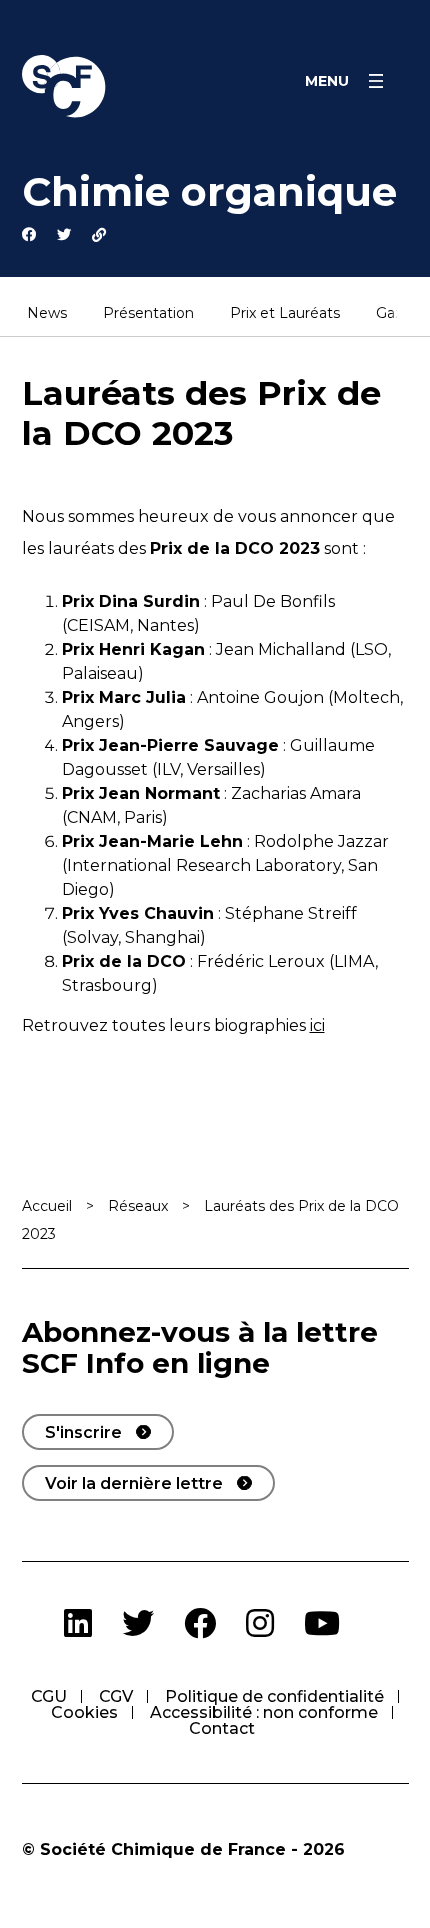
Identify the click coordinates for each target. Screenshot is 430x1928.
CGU (49, 1696)
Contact (222, 1728)
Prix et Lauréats (285, 314)
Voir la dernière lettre (134, 1483)
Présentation (148, 314)
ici (317, 1025)
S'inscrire (83, 1432)
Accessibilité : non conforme (264, 1712)
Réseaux (138, 1206)
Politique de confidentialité (274, 1696)
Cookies (84, 1712)
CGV (116, 1696)
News (47, 314)
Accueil (47, 1206)
